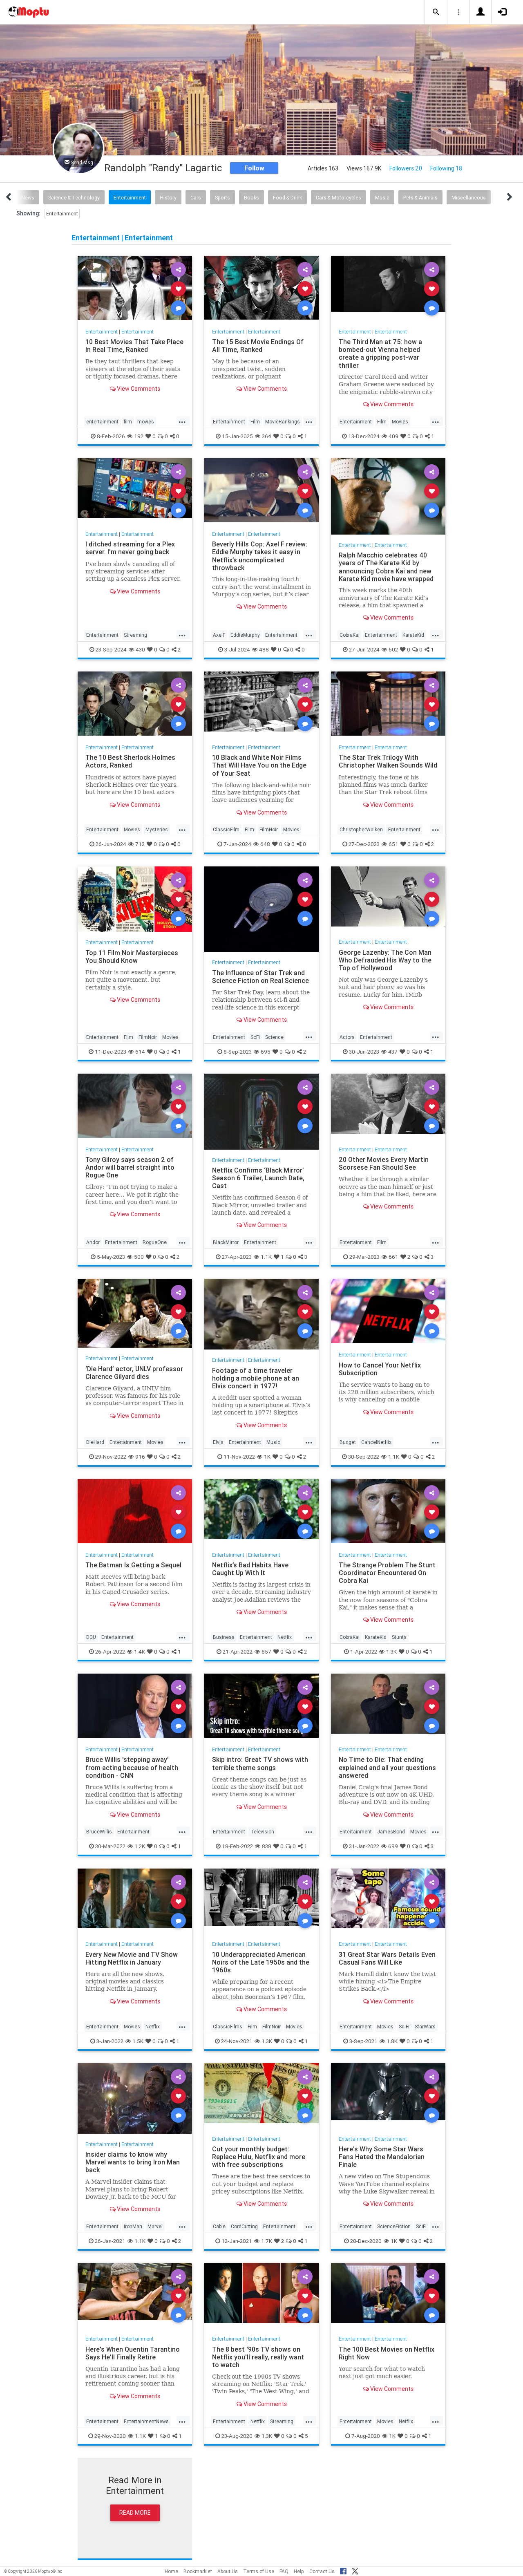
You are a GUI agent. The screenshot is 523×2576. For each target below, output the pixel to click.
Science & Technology (74, 198)
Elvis (218, 1442)
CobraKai (350, 635)
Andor (93, 1242)
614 (140, 1051)
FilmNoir (269, 829)
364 (267, 436)
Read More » (135, 288)
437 (393, 1051)
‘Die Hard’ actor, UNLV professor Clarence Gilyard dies (134, 1372)
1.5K (138, 2041)
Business (224, 1637)
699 (393, 1846)
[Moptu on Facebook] (343, 2570)
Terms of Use (259, 2571)
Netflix (285, 1637)
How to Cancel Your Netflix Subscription (380, 1369)
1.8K (392, 2041)
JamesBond (391, 1832)
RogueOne (155, 1242)
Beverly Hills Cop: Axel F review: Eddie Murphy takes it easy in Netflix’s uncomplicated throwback (260, 556)
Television (262, 1832)
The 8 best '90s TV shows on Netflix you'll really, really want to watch (258, 2357)
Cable (219, 2226)
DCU (91, 1637)
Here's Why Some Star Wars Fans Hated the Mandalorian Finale (382, 2157)
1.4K (140, 1652)
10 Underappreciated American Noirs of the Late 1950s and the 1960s (261, 1962)
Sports (222, 198)
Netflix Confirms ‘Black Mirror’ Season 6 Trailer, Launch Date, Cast (258, 1178)
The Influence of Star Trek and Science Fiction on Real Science (260, 977)
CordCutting (244, 2226)
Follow (254, 168)
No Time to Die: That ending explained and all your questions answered (387, 1767)
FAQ (284, 2571)
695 (266, 1051)
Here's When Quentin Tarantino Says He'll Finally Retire (133, 2353)
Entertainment (130, 198)
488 (264, 649)
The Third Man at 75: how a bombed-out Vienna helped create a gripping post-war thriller (380, 353)
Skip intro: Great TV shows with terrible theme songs (260, 1763)
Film (255, 422)
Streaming (135, 635)
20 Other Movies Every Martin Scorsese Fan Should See (384, 1163)
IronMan (133, 2226)
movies (146, 422)
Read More (135, 2513)
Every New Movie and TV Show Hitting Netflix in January (132, 1958)
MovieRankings (283, 422)
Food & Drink (287, 198)
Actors (347, 1037)
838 (267, 1846)
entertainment (102, 422)
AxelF (219, 635)
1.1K (266, 1257)
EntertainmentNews (146, 2421)
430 (140, 649)
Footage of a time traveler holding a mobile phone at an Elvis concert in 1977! (256, 1378)
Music (382, 198)
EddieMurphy (245, 635)
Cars (196, 198)
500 (139, 1257)
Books (251, 198)
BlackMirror (226, 1242)
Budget (348, 1442)
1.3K (391, 1652)
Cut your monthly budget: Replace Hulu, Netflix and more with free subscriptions (259, 2157)
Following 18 (446, 168)
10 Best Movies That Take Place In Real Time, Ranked (134, 346)
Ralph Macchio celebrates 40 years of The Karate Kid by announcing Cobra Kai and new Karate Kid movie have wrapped (386, 567)
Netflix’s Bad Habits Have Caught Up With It (250, 1569)
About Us (228, 2571)
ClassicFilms (228, 2027)
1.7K (267, 2241)
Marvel (155, 2226)
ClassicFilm (226, 829)
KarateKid (413, 635)
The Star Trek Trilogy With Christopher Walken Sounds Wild (388, 761)
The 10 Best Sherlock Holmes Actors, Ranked (130, 761)
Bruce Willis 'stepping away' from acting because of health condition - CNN (132, 1767)
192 (139, 436)
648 (265, 844)
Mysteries (157, 829)
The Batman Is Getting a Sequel (133, 1565)
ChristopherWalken (361, 829)
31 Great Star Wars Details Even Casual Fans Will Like (387, 1958)
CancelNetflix (376, 1442)
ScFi (255, 1037)
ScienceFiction (394, 2226)
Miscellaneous (469, 198)
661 (393, 1257)
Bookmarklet (198, 2571)
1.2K (140, 1846)
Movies (400, 422)
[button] (436, 12)
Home (171, 2571)
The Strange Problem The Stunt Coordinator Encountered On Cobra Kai (387, 1573)
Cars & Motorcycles (339, 198)
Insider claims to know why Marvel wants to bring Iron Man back (133, 2162)
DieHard (95, 1442)
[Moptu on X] (355, 2570)
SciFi (404, 2027)
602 (393, 649)
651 (393, 844)
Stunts (399, 1637)
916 (140, 1457)
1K (267, 1457)
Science (274, 1037)
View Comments (138, 389)
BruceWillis (99, 1832)
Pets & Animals (420, 198)
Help (299, 2571)
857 (266, 1652)
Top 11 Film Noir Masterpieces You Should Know (132, 957)
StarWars (425, 2027)
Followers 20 (406, 168)
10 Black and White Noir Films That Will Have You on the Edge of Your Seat (259, 765)
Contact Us (322, 2571)
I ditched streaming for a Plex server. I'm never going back (130, 548)
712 (140, 844)
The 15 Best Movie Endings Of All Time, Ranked (258, 346)
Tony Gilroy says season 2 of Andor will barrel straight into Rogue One (130, 1167)
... (182, 421)
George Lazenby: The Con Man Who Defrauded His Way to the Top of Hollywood (385, 960)
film (128, 422)
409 (393, 436)
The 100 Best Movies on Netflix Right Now (387, 2353)
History (168, 198)
